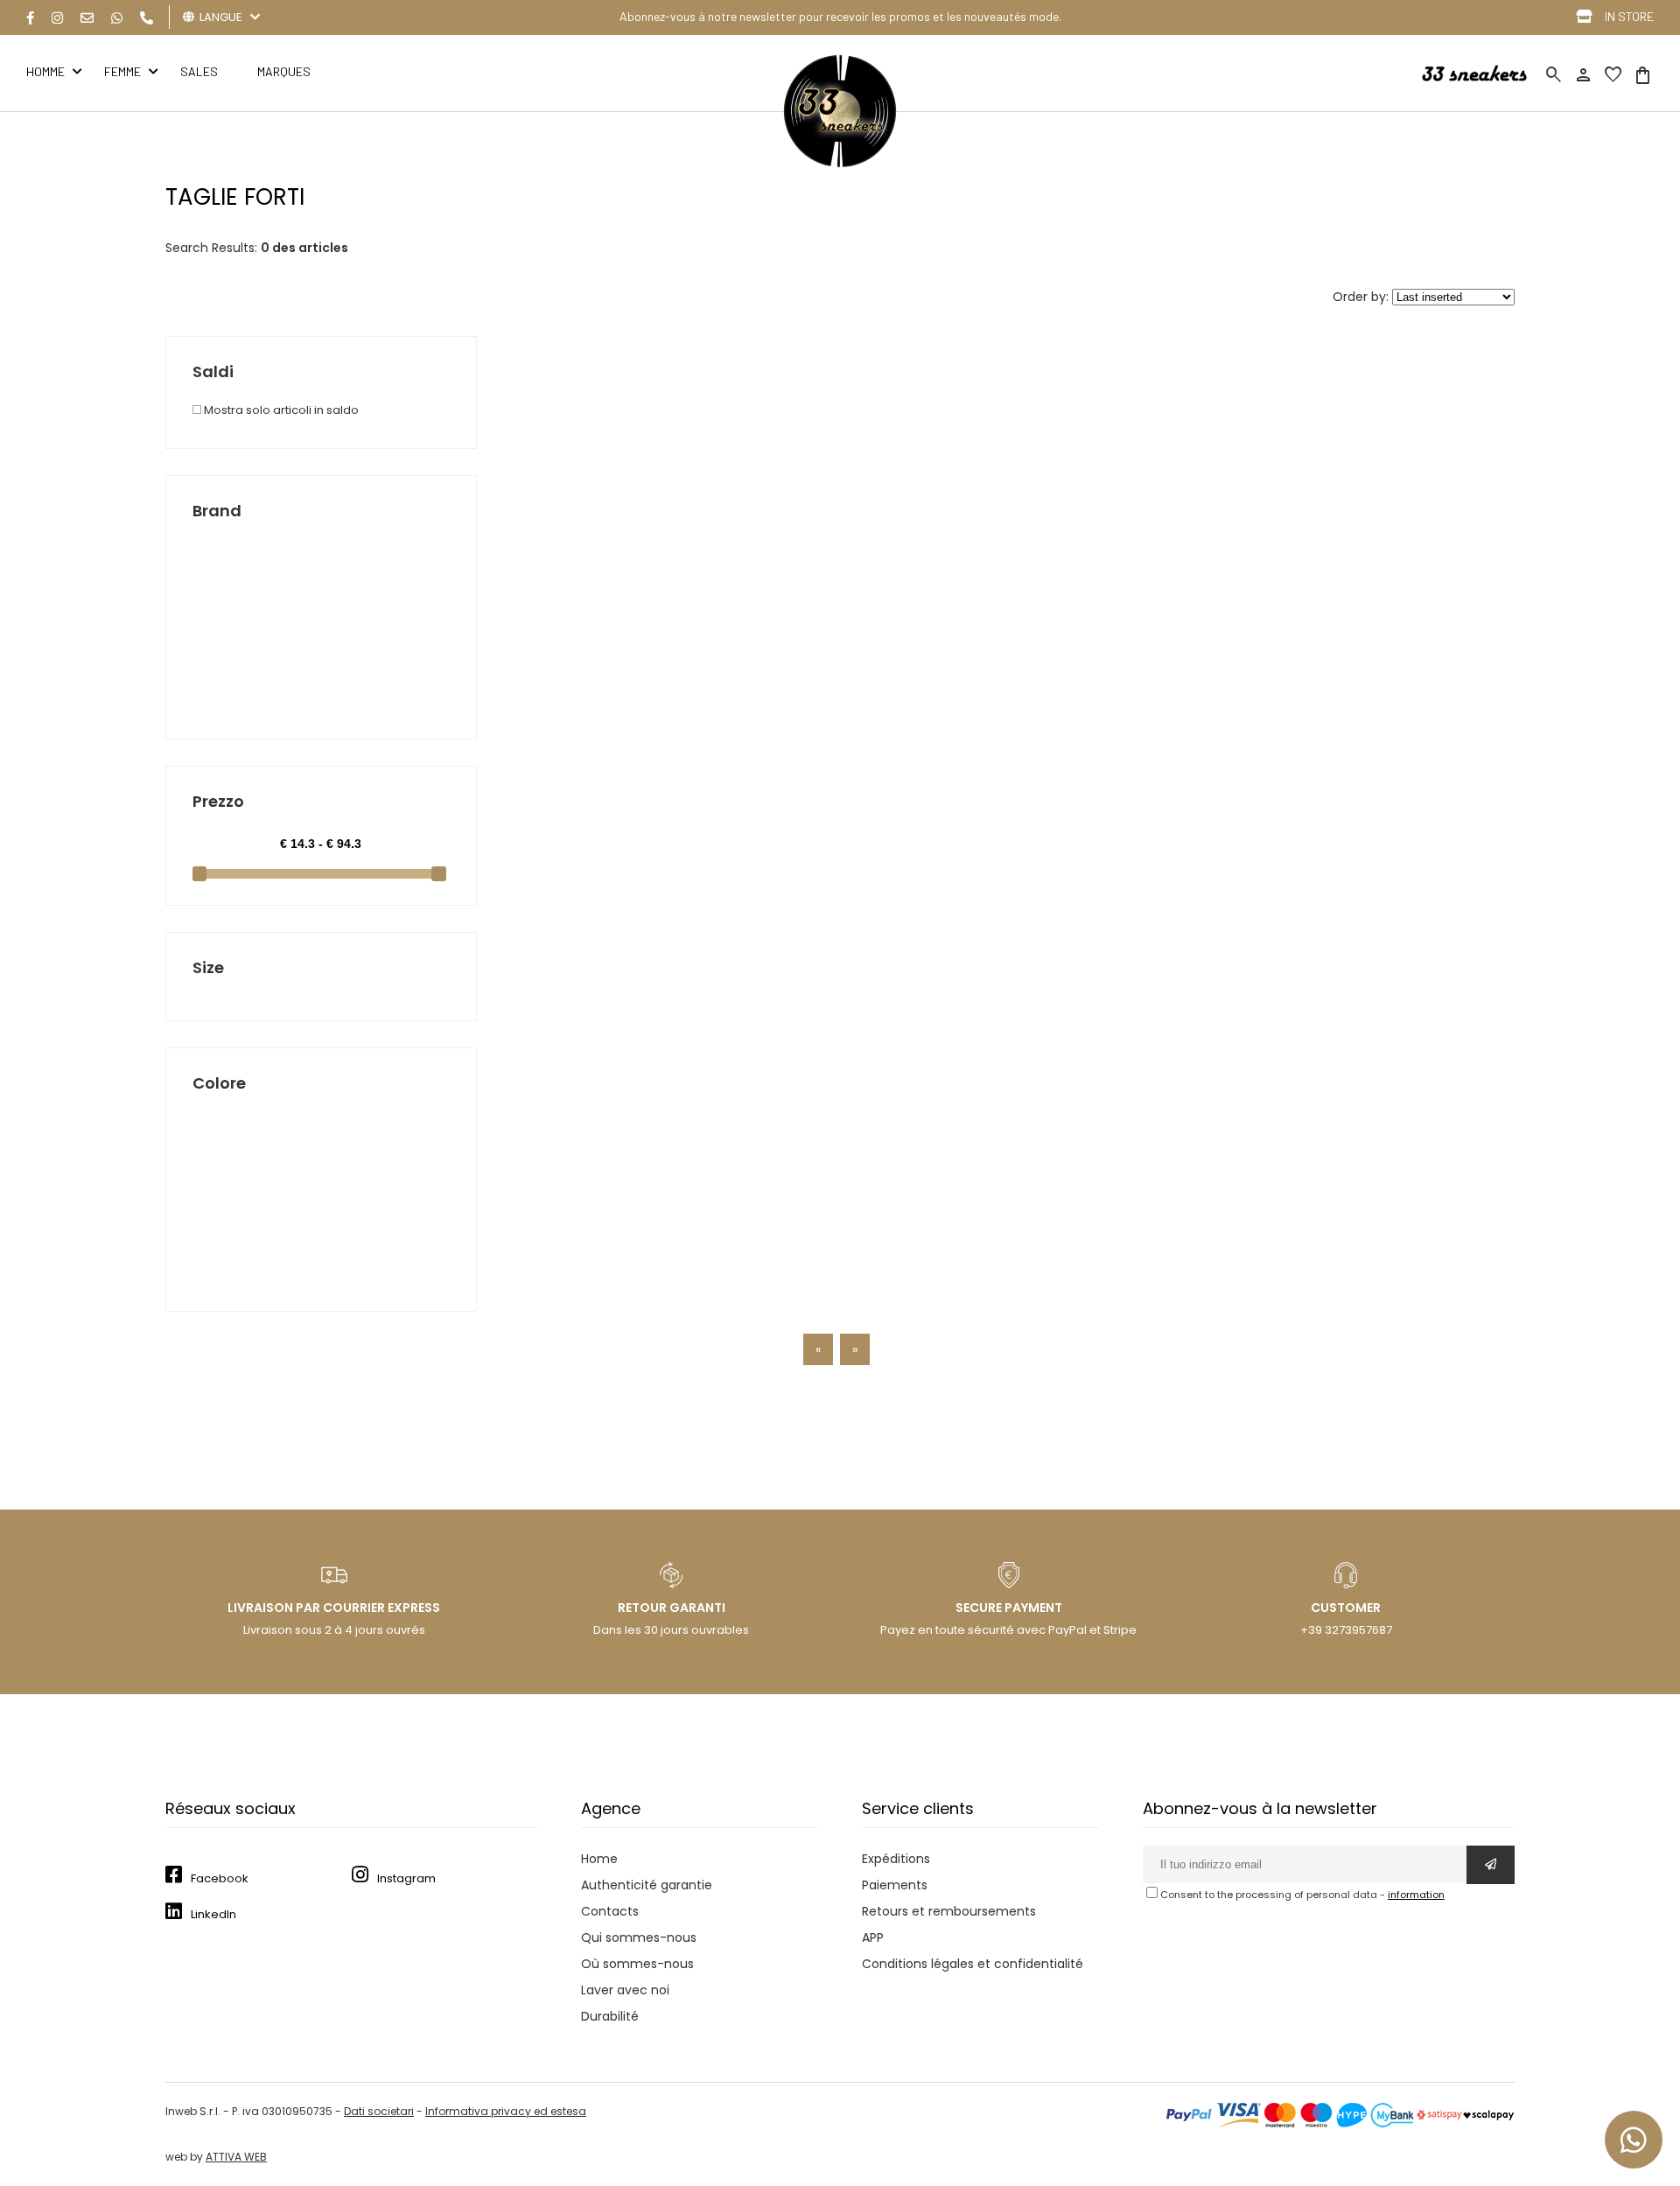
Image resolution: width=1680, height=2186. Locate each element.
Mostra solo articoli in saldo (280, 410)
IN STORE (1629, 16)
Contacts (610, 1911)
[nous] (87, 18)
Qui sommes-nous (639, 1937)
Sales (199, 71)
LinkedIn (213, 1914)
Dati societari (379, 2111)
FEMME (122, 71)
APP (873, 1937)
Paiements (895, 1885)
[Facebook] (30, 18)
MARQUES (284, 71)
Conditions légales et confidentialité (973, 1964)
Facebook (220, 1878)
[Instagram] (57, 18)
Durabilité (610, 2016)
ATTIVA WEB (236, 2157)
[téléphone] (147, 18)
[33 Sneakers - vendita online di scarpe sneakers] (840, 164)
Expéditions (896, 1859)
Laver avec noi (625, 1990)
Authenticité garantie (647, 1885)
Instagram (406, 1878)
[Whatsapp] (117, 18)
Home (599, 1859)
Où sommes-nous (637, 1964)
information (1416, 1895)
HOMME (45, 71)
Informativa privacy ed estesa (506, 2111)
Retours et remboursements (949, 1911)
